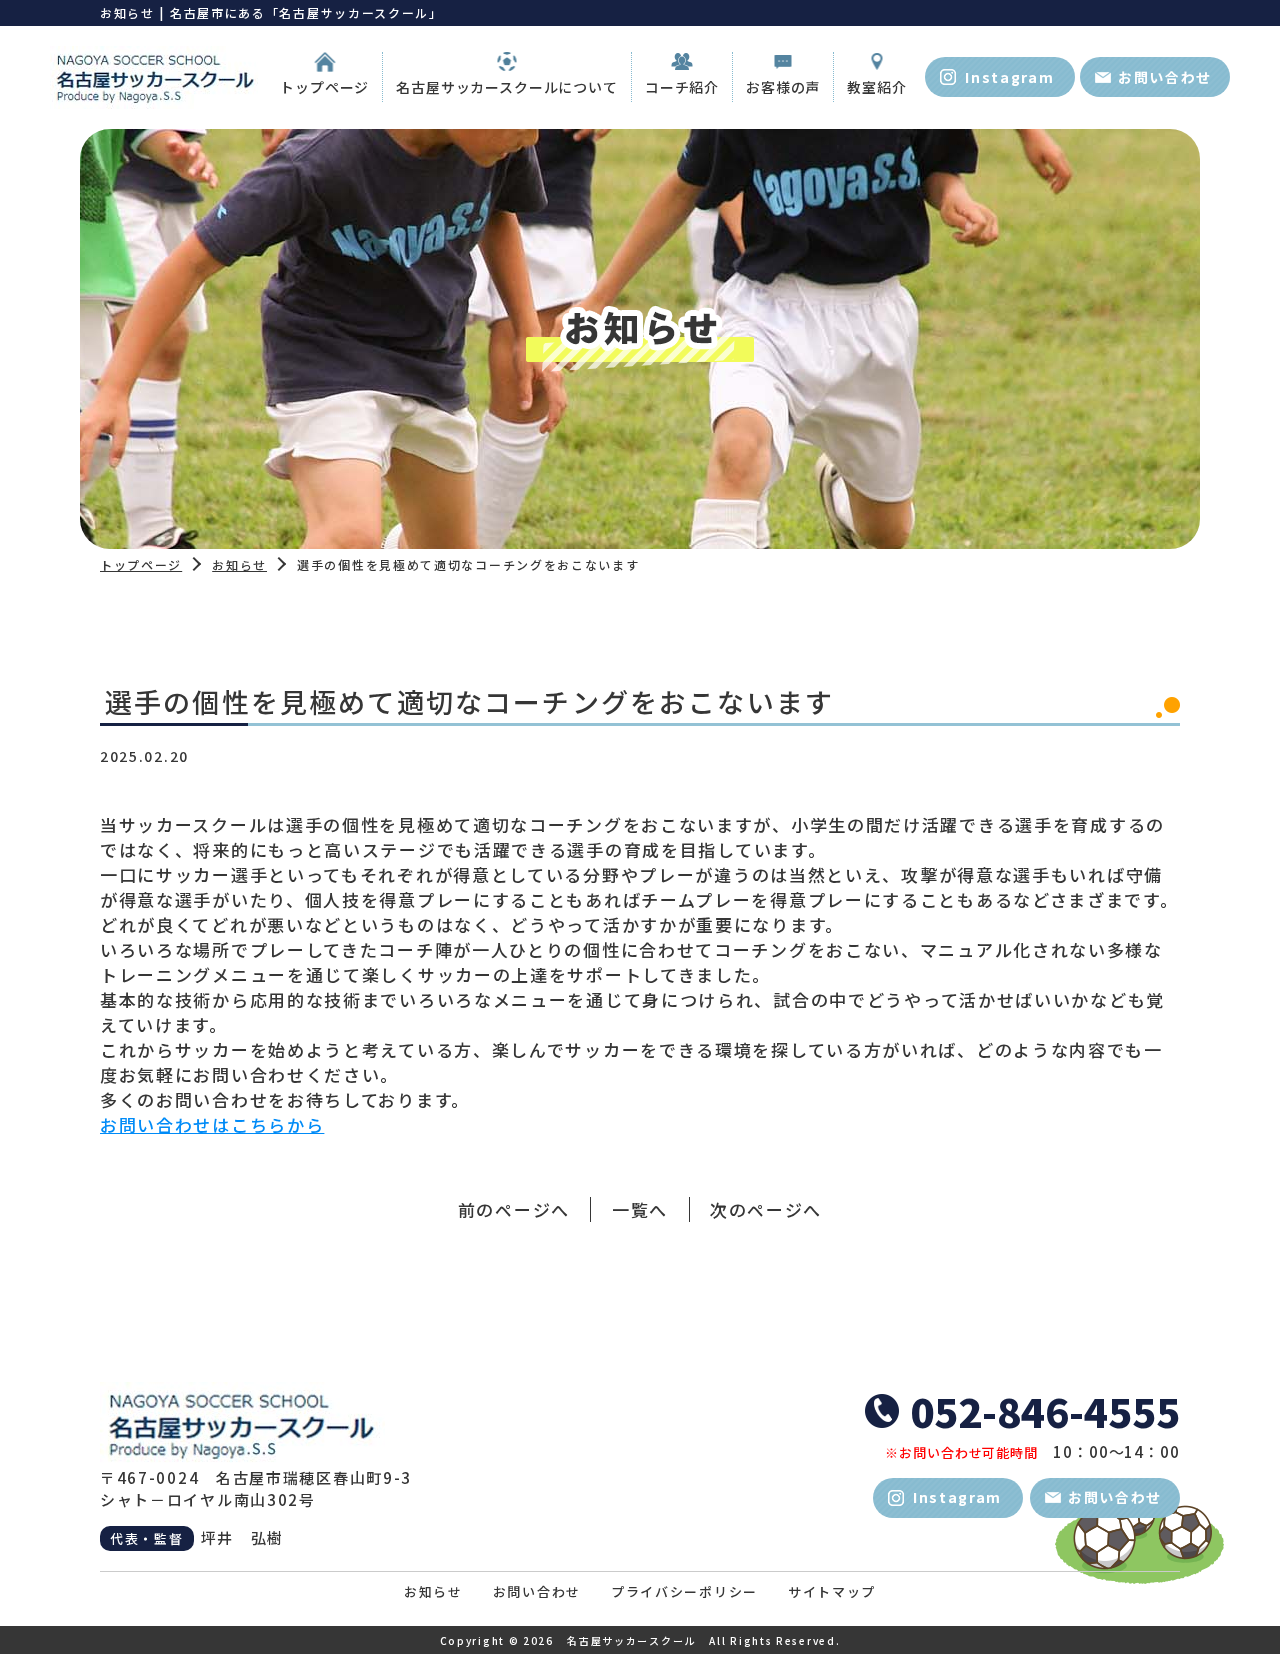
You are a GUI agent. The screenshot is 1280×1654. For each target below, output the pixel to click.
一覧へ (640, 1209)
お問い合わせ (1165, 77)
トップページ (324, 87)
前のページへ (514, 1209)
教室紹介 (876, 87)
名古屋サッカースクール (631, 1640)
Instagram (1009, 77)
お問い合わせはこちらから (212, 1124)
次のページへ (766, 1209)
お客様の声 (783, 87)
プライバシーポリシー (684, 1591)
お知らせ (239, 564)
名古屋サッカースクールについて (507, 87)
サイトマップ (832, 1591)
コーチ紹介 (682, 87)
